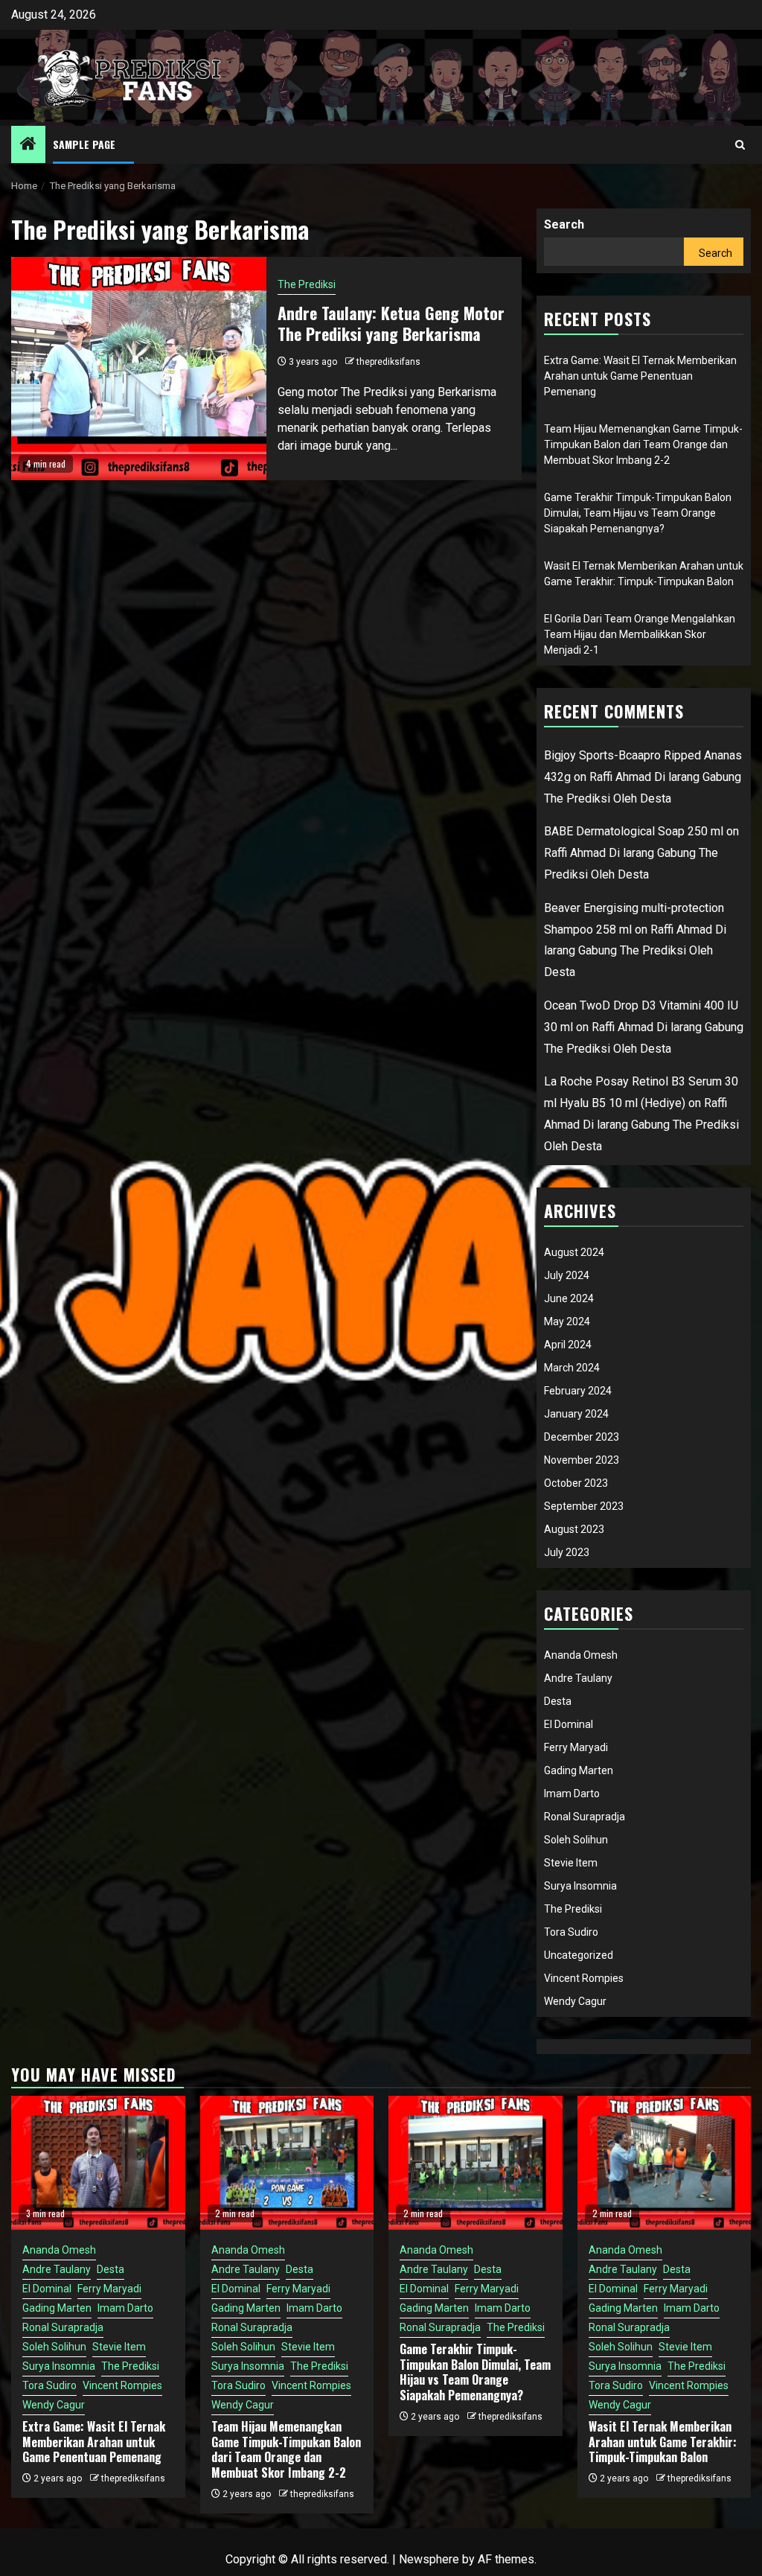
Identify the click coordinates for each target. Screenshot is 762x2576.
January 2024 (576, 1414)
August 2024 (574, 1252)
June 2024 (569, 1298)
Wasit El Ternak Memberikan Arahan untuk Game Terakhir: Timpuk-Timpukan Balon (663, 2442)
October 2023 (576, 1483)
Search (564, 224)
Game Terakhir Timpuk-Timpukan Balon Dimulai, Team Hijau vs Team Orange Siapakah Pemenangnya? (638, 513)
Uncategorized (579, 1955)
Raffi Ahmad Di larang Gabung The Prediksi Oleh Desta (635, 951)
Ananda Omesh (581, 1655)
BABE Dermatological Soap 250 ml (634, 831)
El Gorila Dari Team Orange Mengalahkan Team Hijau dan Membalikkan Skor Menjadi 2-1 (640, 634)
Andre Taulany (578, 1678)
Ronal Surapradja (585, 1817)
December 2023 (582, 1437)
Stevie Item (571, 1863)
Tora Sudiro (571, 1932)
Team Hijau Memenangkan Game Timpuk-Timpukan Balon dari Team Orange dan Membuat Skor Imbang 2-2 (643, 444)
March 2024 (572, 1368)
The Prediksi (307, 284)
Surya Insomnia (580, 1886)
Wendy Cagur (575, 2001)
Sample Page (84, 144)
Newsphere (429, 2559)
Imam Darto (572, 1794)
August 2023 (574, 1529)
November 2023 (582, 1460)
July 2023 (567, 1552)
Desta (558, 1701)
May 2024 (567, 1322)
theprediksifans (388, 362)
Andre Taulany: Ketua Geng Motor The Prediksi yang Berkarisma (391, 323)
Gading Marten (579, 1770)
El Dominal (569, 1724)
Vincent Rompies (584, 1978)
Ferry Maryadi (576, 1747)
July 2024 (567, 1275)
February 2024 (578, 1391)
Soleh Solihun (576, 1840)
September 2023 (584, 1506)
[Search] (740, 145)
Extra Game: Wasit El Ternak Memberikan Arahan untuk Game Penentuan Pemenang (640, 376)
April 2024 (568, 1345)
